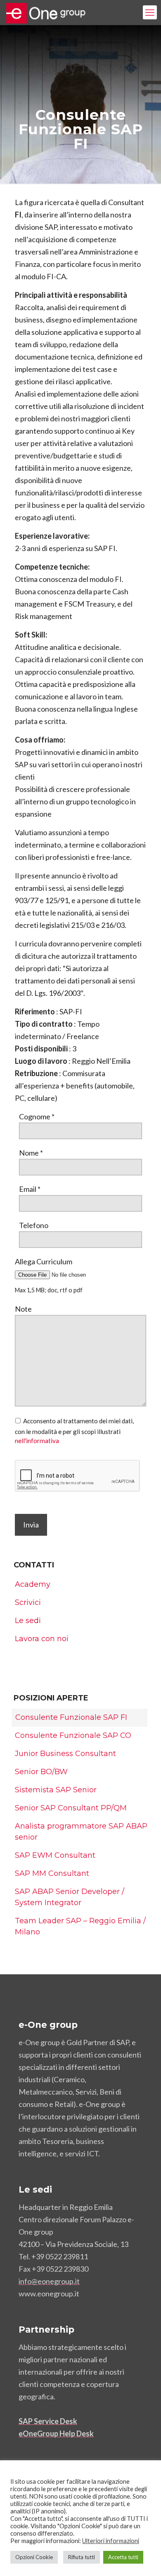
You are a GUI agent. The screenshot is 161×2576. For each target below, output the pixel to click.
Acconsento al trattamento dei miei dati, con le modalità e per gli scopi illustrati (74, 1431)
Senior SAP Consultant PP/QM (71, 1808)
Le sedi (28, 1621)
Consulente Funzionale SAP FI (71, 1717)
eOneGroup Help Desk (56, 2434)
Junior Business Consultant (65, 1754)
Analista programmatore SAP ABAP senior (81, 1832)
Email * (30, 1189)
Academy (33, 1584)
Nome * (31, 1153)
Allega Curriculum (44, 1261)
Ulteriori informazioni (111, 2541)
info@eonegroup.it (49, 2281)
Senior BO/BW (41, 1772)
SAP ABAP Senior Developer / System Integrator (70, 1897)
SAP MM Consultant (52, 1873)
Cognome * (37, 1116)
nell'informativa (37, 1441)
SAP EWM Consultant (55, 1855)
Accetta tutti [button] (123, 2557)
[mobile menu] (150, 12)
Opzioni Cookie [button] (34, 2557)
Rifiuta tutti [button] (82, 2557)
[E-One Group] (48, 12)
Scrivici (28, 1602)
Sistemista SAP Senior (56, 1790)
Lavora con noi (42, 1639)
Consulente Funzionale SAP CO (73, 1735)
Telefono (34, 1225)
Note (23, 1309)
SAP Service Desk (48, 2421)
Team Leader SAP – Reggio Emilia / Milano (80, 1926)
